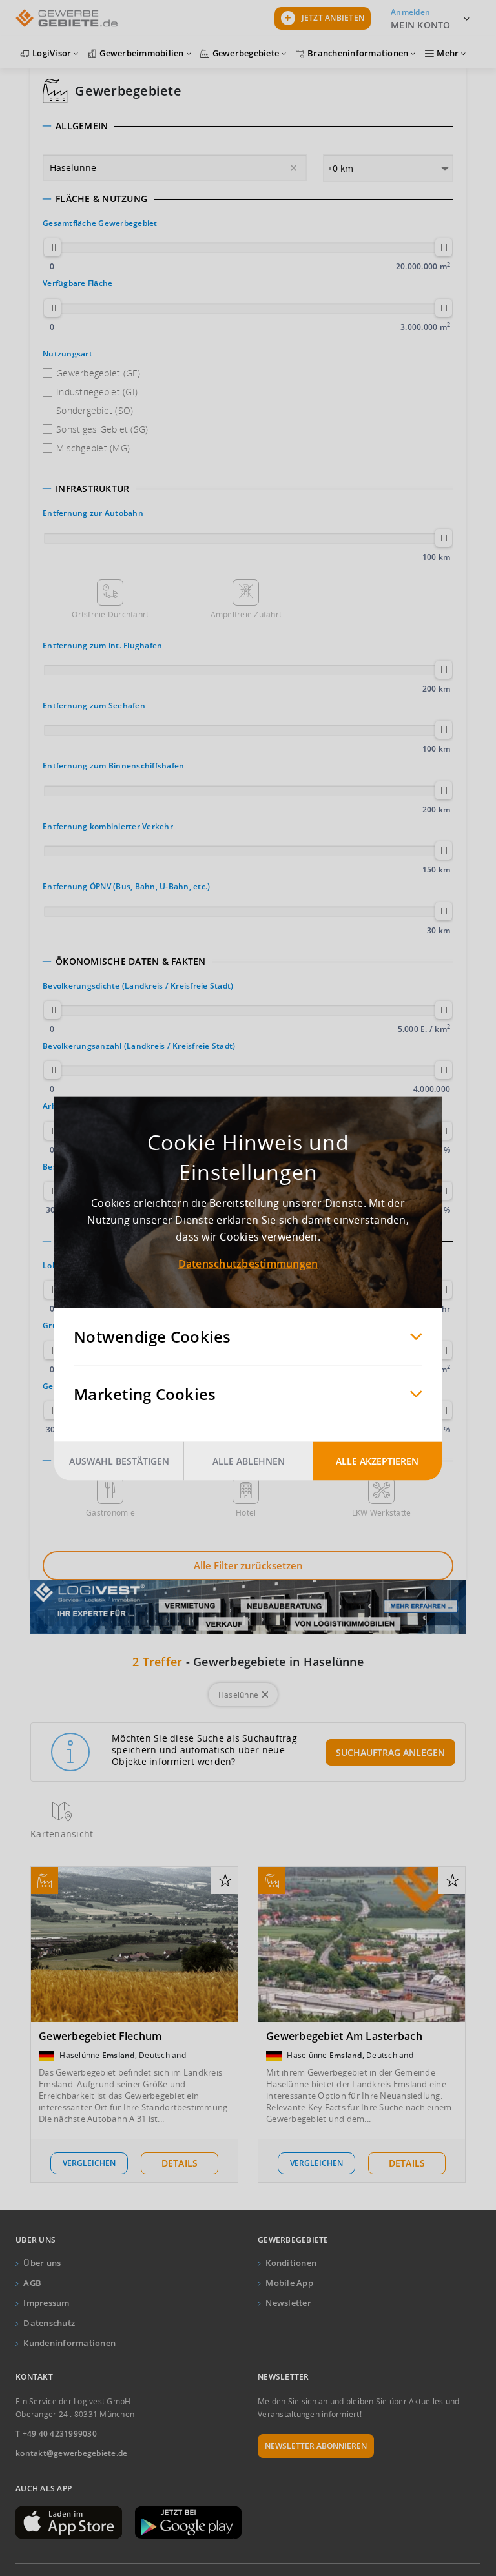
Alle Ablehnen (249, 1460)
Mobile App (289, 2283)
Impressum (46, 2303)
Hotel (246, 1513)
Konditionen (291, 2263)
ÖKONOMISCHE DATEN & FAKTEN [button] (131, 962)
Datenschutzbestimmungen (248, 1263)
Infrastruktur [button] (92, 489)
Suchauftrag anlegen (390, 1752)
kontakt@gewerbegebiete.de (71, 2453)
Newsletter (288, 2303)
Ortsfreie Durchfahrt (110, 614)
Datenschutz (49, 2323)
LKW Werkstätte (382, 1513)
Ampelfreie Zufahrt (246, 614)
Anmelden (410, 12)
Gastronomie (110, 1513)
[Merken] (225, 1881)
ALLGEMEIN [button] (82, 126)
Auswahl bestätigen (119, 1460)
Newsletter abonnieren (316, 2446)
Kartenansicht (62, 1834)
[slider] (52, 247)
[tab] (248, 126)
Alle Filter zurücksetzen (248, 1565)
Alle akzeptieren (377, 1460)
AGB (32, 2283)
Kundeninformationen (69, 2343)
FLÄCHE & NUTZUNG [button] (101, 199)
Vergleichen (89, 2163)
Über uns (42, 2263)
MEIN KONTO (421, 25)
